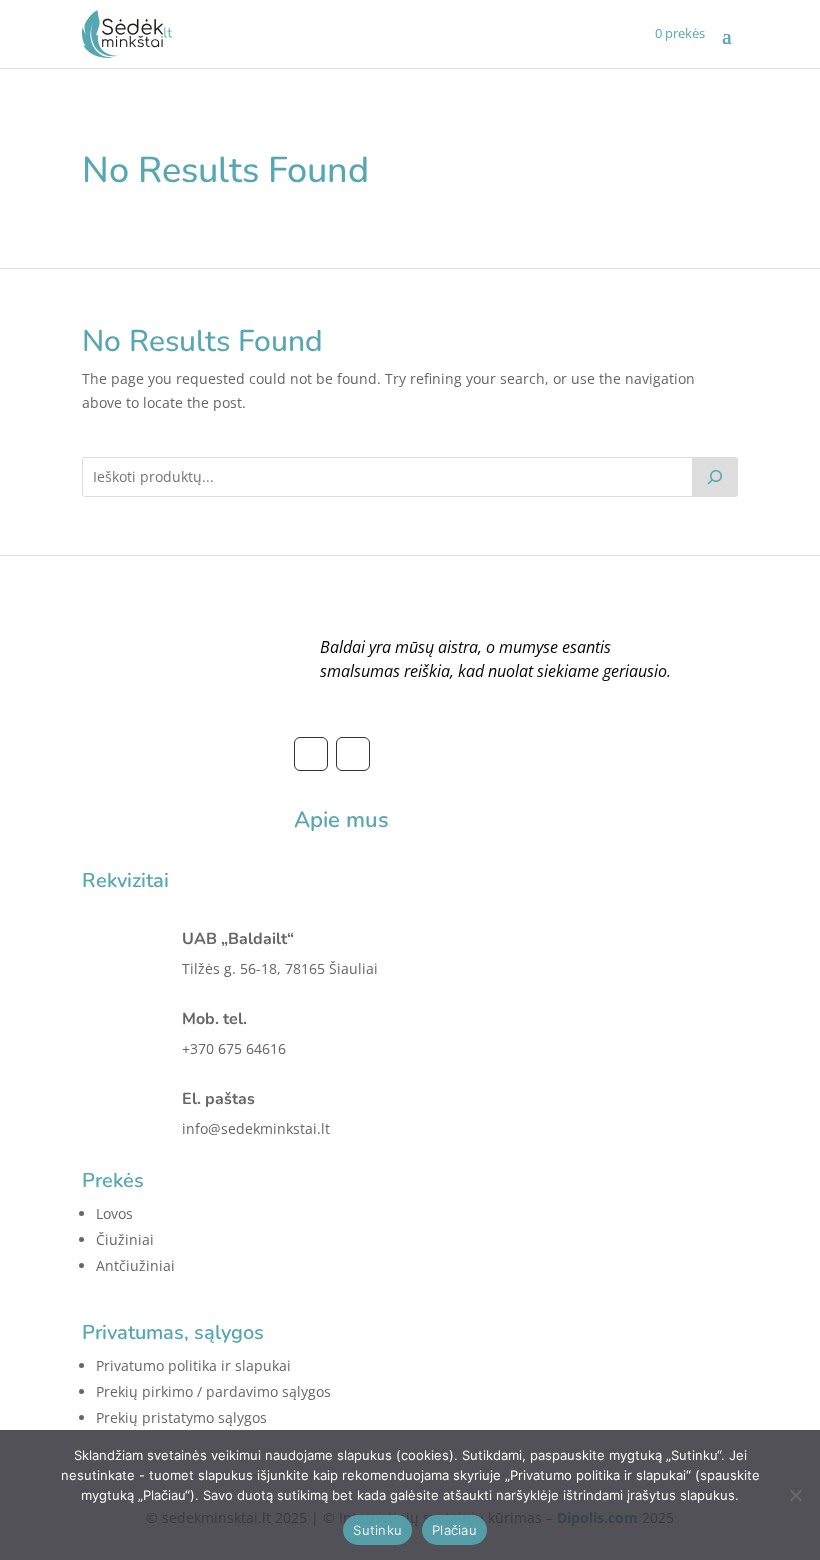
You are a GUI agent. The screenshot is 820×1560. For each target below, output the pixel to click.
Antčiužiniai (135, 1265)
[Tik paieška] (715, 477)
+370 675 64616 (234, 1048)
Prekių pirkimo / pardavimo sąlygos (213, 1391)
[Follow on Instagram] (353, 754)
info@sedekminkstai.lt (256, 1128)
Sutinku (377, 1530)
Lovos (114, 1213)
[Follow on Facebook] (311, 754)
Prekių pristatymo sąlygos (181, 1417)
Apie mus (341, 820)
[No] (795, 1495)
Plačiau (454, 1530)
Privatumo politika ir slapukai (193, 1365)
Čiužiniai (125, 1239)
